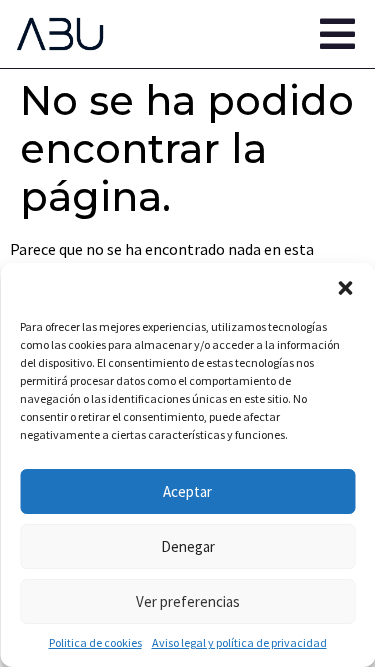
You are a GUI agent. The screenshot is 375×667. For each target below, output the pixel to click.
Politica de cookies (95, 642)
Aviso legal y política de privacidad (239, 642)
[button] (345, 288)
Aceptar (187, 491)
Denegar (188, 546)
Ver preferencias (188, 601)
